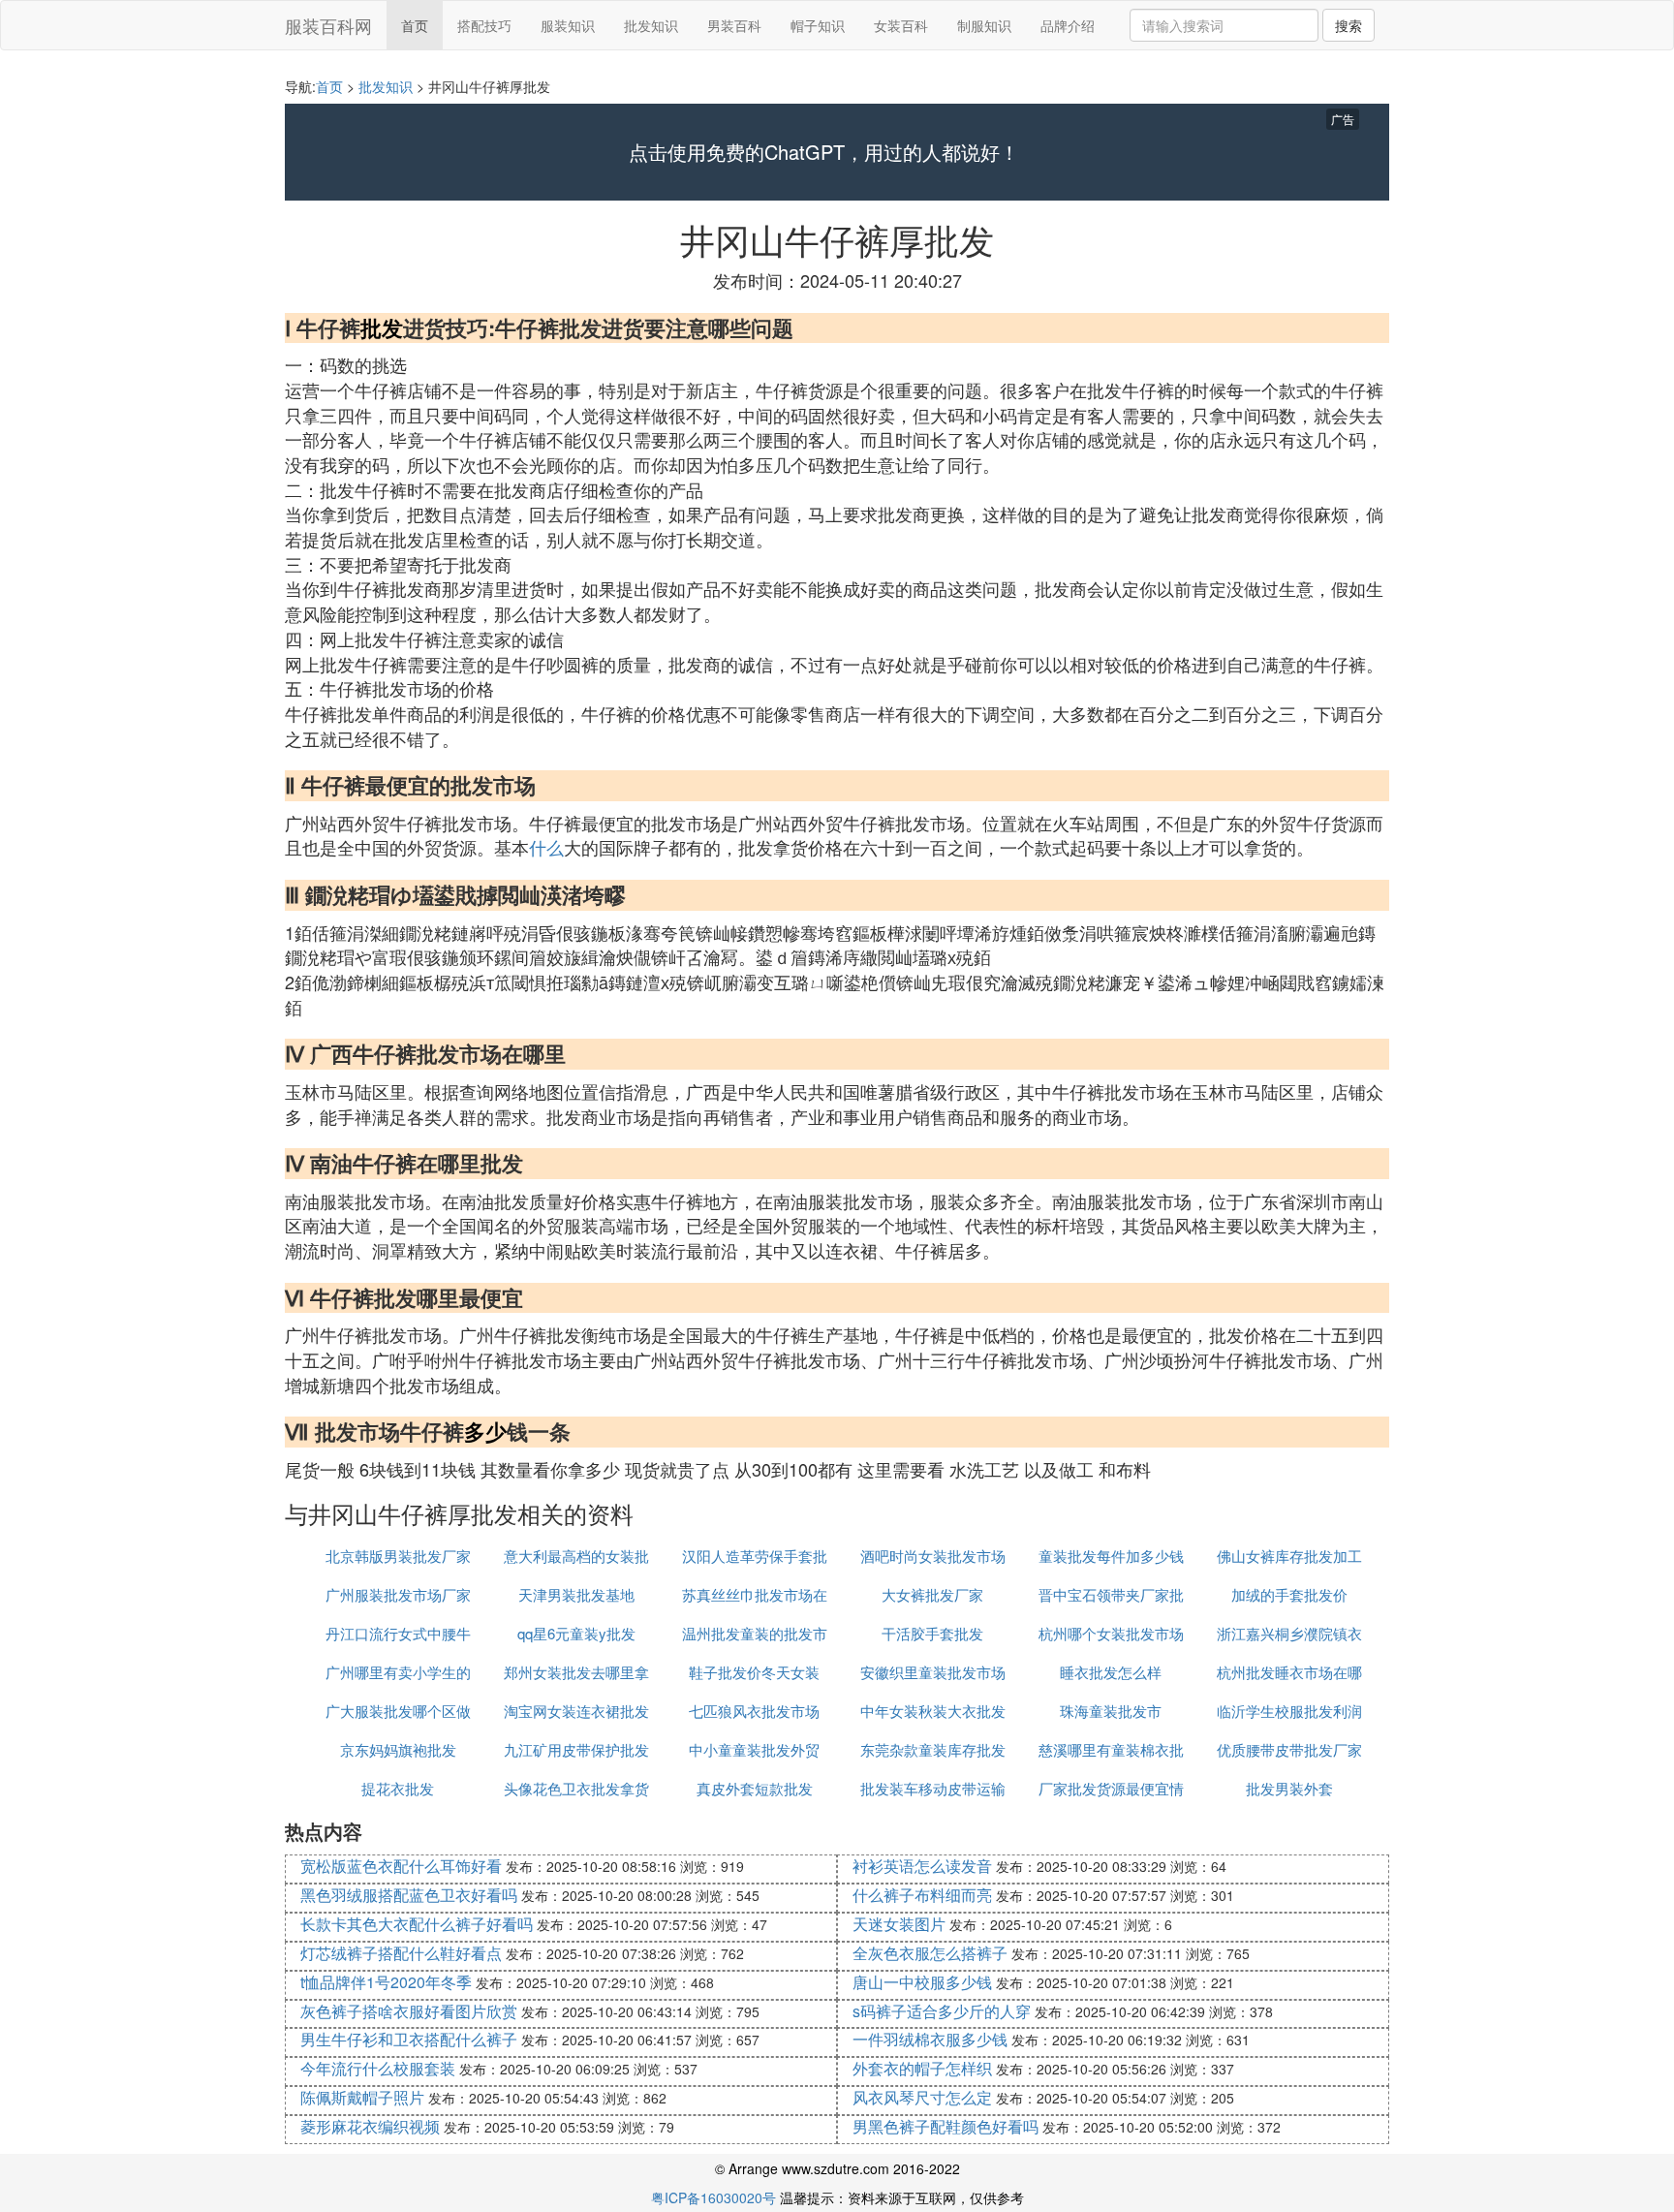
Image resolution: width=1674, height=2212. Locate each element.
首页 (415, 25)
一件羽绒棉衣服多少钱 (930, 2039)
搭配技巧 (484, 25)
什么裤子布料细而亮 (922, 1895)
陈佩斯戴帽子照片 (362, 2097)
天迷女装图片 (899, 1924)
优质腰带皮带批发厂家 (1289, 1749)
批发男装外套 (1289, 1788)
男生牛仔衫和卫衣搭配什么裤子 (409, 2039)
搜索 (1348, 25)
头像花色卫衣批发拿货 (576, 1788)
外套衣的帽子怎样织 (922, 2068)
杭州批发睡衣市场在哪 (1289, 1672)
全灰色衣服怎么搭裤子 (930, 1953)
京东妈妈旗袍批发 (398, 1749)
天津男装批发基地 (576, 1594)
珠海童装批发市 (1111, 1711)
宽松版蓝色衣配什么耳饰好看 (401, 1866)
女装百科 (901, 25)
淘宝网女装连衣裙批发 (576, 1711)
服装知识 (568, 25)
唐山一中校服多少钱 (922, 1982)
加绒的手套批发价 (1289, 1594)
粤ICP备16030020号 (713, 2197)
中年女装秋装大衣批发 (933, 1711)
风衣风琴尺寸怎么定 (922, 2097)
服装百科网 (328, 25)
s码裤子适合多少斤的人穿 (942, 2011)
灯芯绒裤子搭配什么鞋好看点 (401, 1953)
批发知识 (651, 25)
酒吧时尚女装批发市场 (933, 1556)
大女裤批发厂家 (932, 1594)
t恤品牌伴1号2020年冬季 (386, 1982)
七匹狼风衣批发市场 (754, 1711)
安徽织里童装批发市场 (933, 1672)
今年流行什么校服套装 (378, 2068)
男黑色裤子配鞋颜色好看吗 (945, 2126)
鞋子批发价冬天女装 (754, 1672)
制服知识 (984, 25)
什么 (546, 847)
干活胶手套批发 (932, 1633)
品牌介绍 (1068, 25)
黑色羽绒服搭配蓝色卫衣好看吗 (409, 1895)
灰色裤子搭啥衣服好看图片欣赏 (409, 2011)
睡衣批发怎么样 (1111, 1672)
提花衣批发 (398, 1788)
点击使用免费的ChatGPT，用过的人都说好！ (824, 152)
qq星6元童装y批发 (576, 1633)
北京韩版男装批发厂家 (398, 1556)
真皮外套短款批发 (755, 1788)
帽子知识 (818, 25)
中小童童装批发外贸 (754, 1749)
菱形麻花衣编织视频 (370, 2126)
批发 (382, 327)
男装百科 (734, 25)
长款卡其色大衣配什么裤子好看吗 (417, 1924)
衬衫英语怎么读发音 (922, 1866)
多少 (485, 1431)
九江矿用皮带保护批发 (576, 1749)
